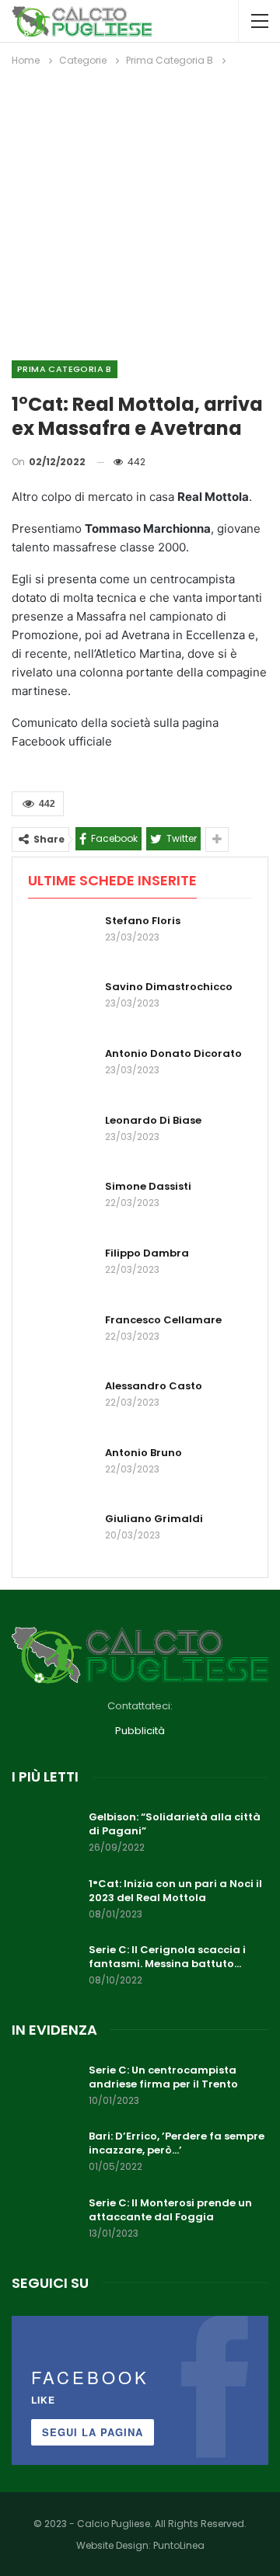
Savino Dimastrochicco (169, 987)
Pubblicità (140, 1731)
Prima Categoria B (65, 369)
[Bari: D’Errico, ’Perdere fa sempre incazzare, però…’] (45, 2154)
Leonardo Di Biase (153, 1120)
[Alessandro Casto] (61, 1404)
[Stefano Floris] (61, 939)
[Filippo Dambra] (61, 1271)
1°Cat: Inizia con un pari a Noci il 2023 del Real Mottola (175, 1891)
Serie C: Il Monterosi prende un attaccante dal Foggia (170, 2210)
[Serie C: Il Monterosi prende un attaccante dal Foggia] (45, 2221)
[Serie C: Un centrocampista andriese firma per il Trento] (45, 2088)
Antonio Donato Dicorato (173, 1053)
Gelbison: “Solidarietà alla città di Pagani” (175, 1824)
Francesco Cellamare (163, 1320)
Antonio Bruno (143, 1453)
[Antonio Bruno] (61, 1471)
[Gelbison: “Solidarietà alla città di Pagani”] (45, 1835)
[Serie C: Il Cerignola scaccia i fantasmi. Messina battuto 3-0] (45, 1968)
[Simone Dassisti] (61, 1205)
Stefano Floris (143, 921)
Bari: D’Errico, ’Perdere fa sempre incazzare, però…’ (177, 2143)
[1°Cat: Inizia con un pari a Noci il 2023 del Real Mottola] (45, 1902)
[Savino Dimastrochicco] (61, 1005)
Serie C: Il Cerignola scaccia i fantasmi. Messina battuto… (167, 1957)
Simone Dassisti (148, 1186)
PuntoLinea (179, 2545)
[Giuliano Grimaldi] (61, 1537)
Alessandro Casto (154, 1386)
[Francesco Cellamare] (61, 1338)
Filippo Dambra (147, 1253)
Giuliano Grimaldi (154, 1519)
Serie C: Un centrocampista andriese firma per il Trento (163, 2077)
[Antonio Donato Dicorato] (61, 1072)
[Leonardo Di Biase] (61, 1139)
